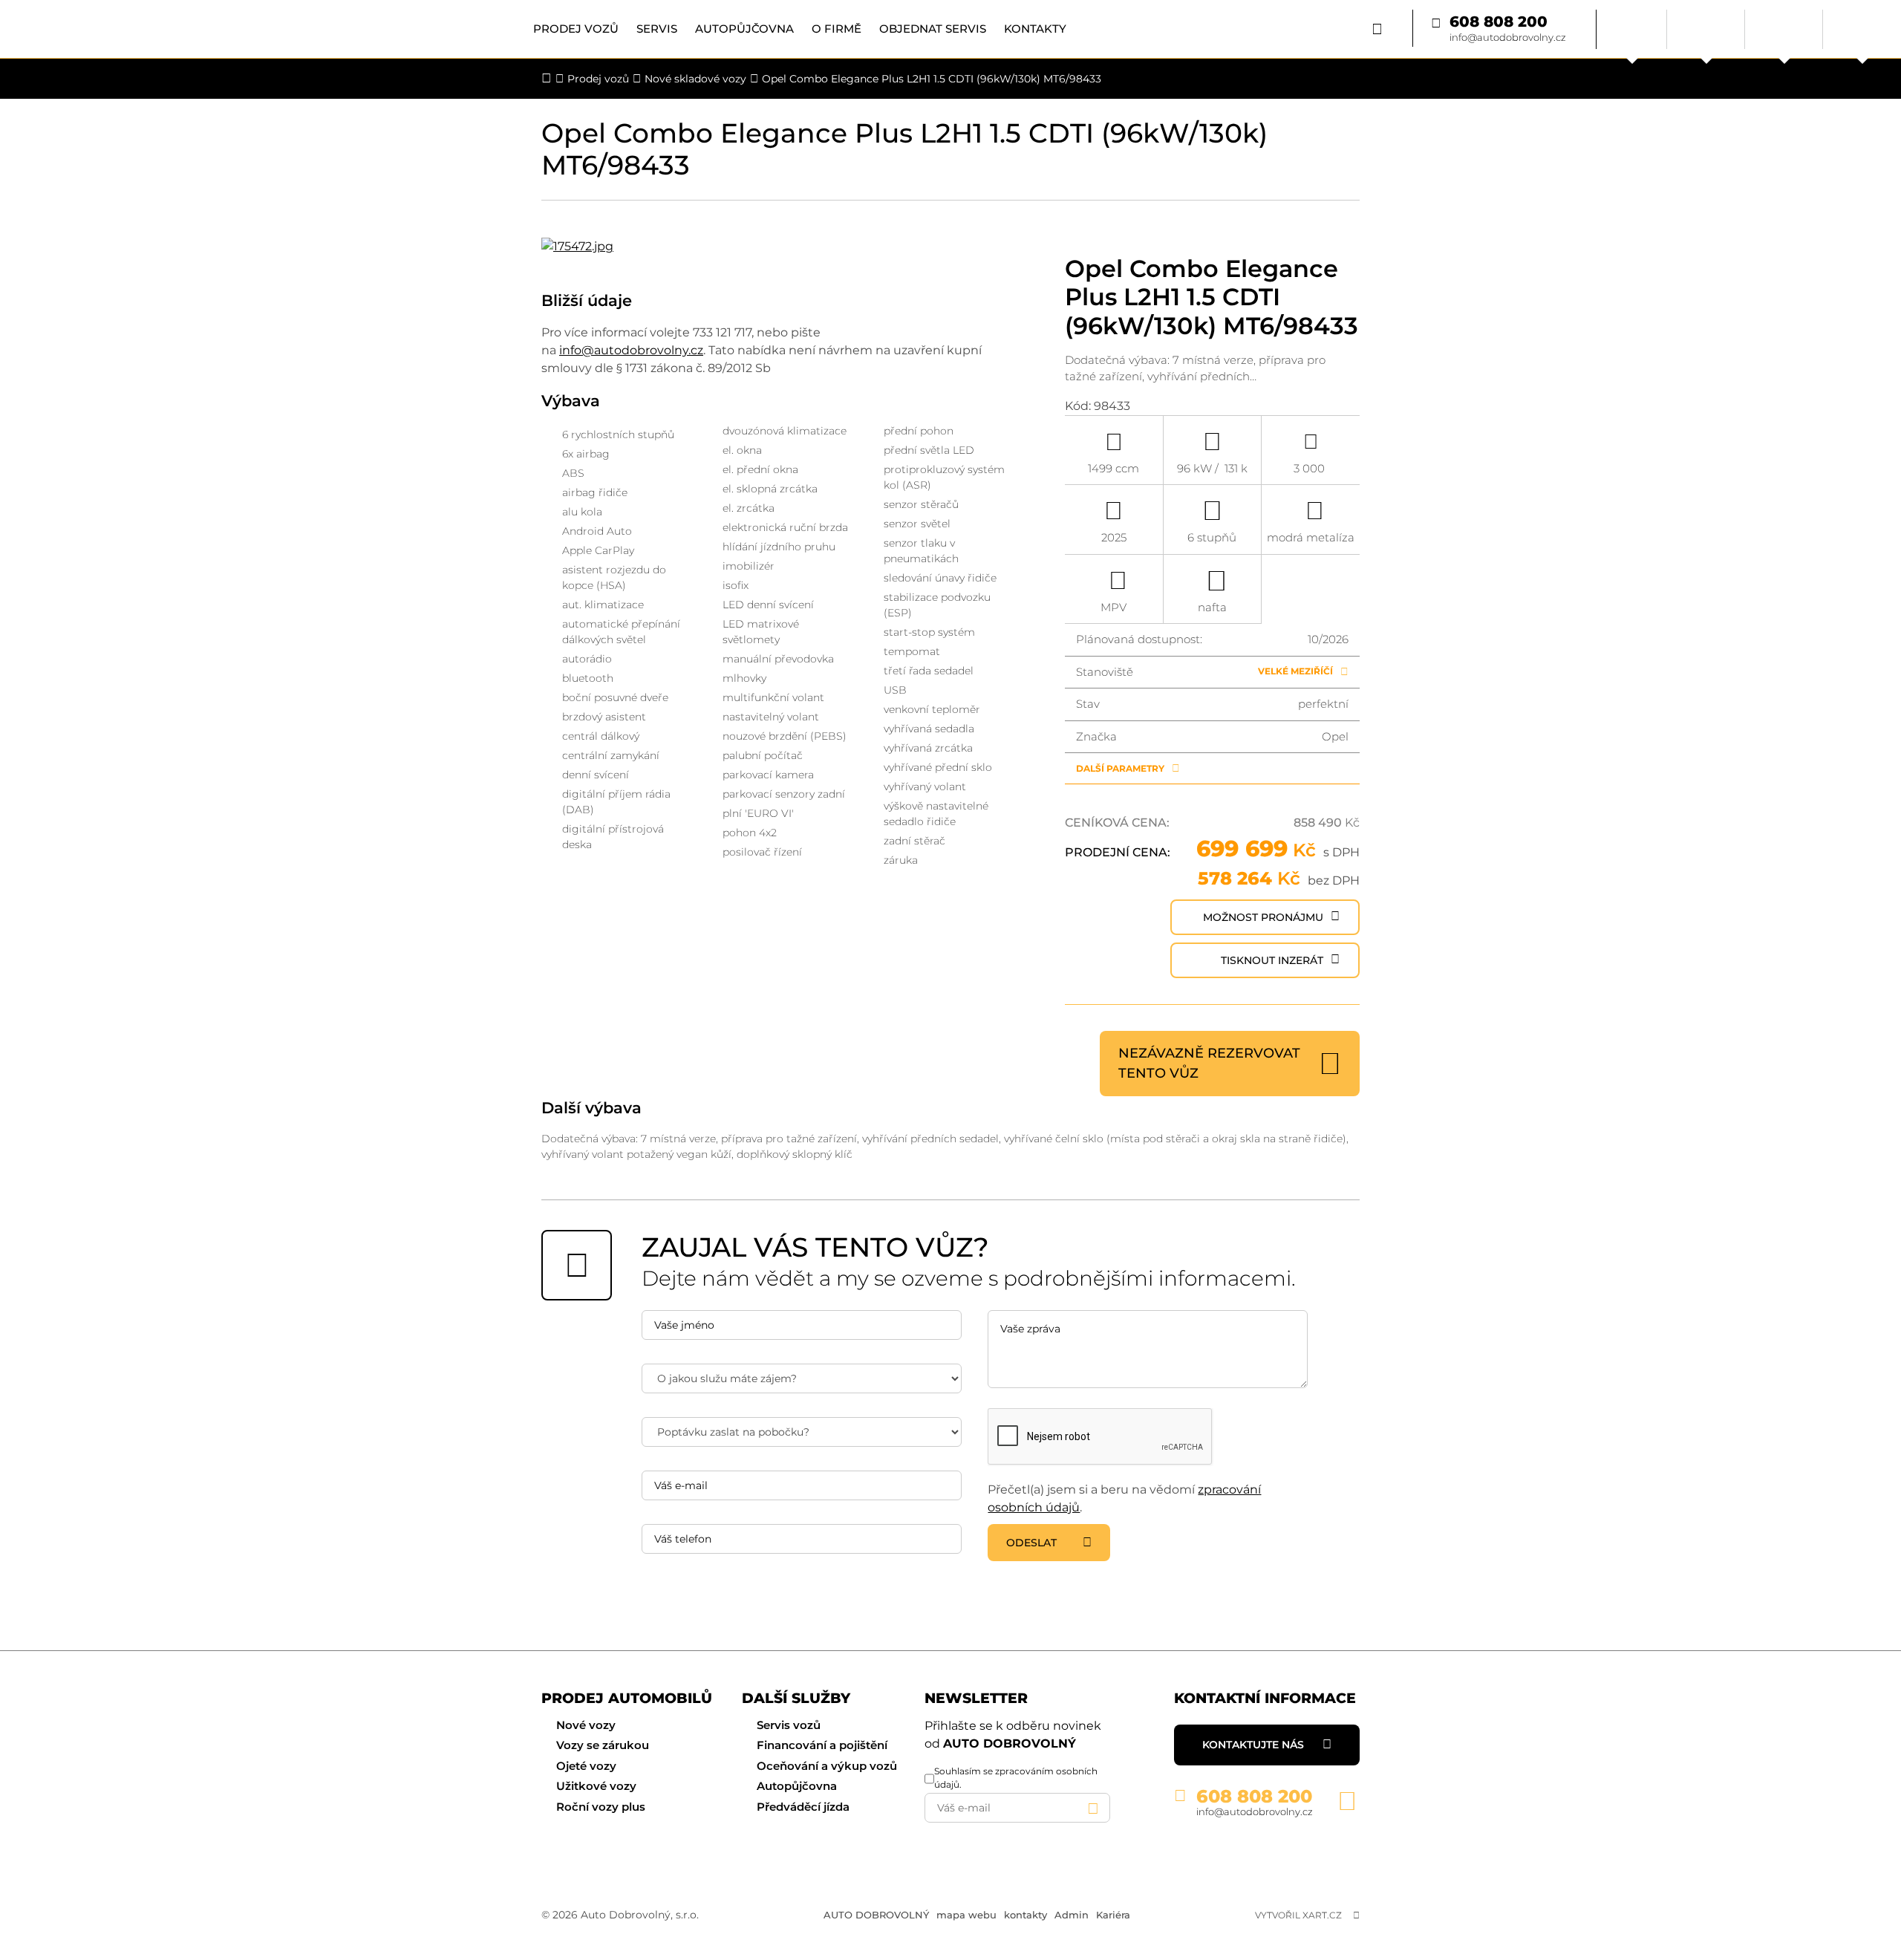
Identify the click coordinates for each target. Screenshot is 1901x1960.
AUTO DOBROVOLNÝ (876, 1915)
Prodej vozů (576, 29)
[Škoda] (1632, 29)
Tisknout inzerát (1272, 960)
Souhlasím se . (1016, 1778)
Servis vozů (789, 1725)
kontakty (1026, 1915)
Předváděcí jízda (803, 1807)
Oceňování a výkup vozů (827, 1766)
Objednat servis (933, 29)
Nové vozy (586, 1725)
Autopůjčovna (744, 29)
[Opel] (1706, 29)
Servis (657, 29)
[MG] (1784, 29)
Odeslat (1031, 1543)
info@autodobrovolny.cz (1508, 37)
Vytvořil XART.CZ (1298, 1915)
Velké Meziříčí (1295, 671)
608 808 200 (1499, 22)
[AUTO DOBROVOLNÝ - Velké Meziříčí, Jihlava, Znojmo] (128, 29)
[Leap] (1862, 29)
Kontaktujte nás (1253, 1745)
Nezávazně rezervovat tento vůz (1209, 1063)
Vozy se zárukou (603, 1745)
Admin (1072, 1915)
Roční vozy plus (601, 1807)
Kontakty (1035, 29)
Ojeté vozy (586, 1766)
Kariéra (1113, 1915)
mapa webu (966, 1915)
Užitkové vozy (596, 1786)
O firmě (837, 29)
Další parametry (1120, 768)
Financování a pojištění (822, 1745)
